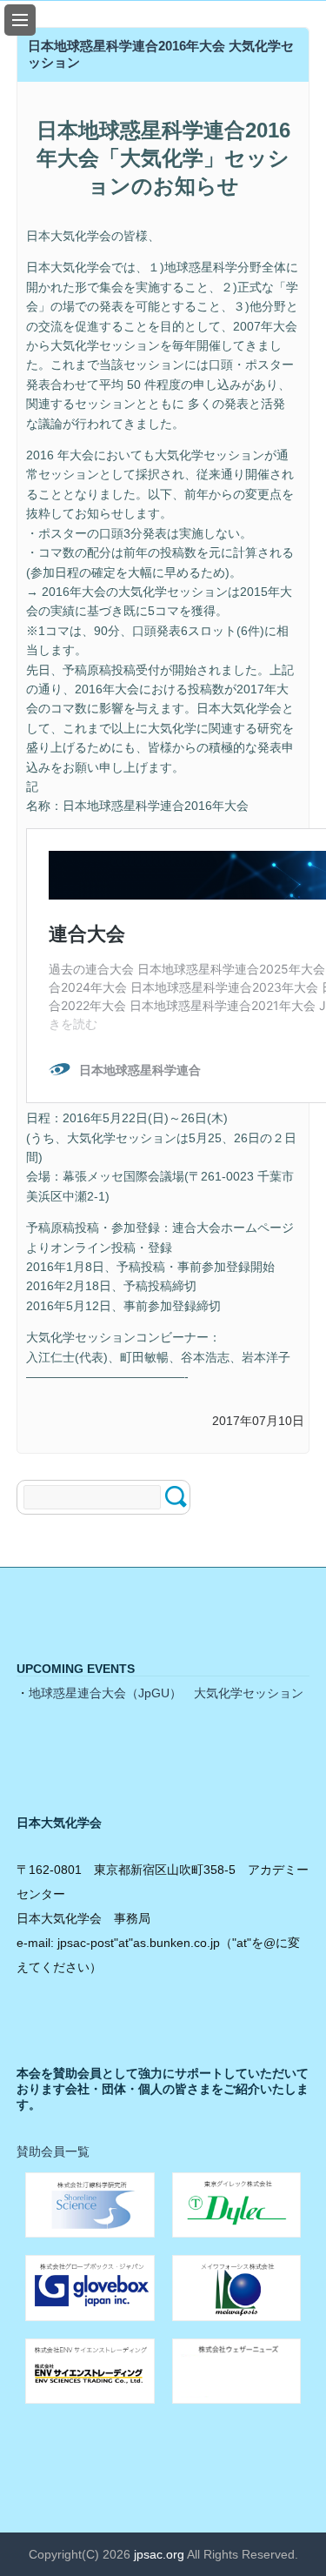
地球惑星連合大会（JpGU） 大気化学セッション (166, 1693)
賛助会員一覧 (53, 2151)
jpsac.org (159, 2554)
